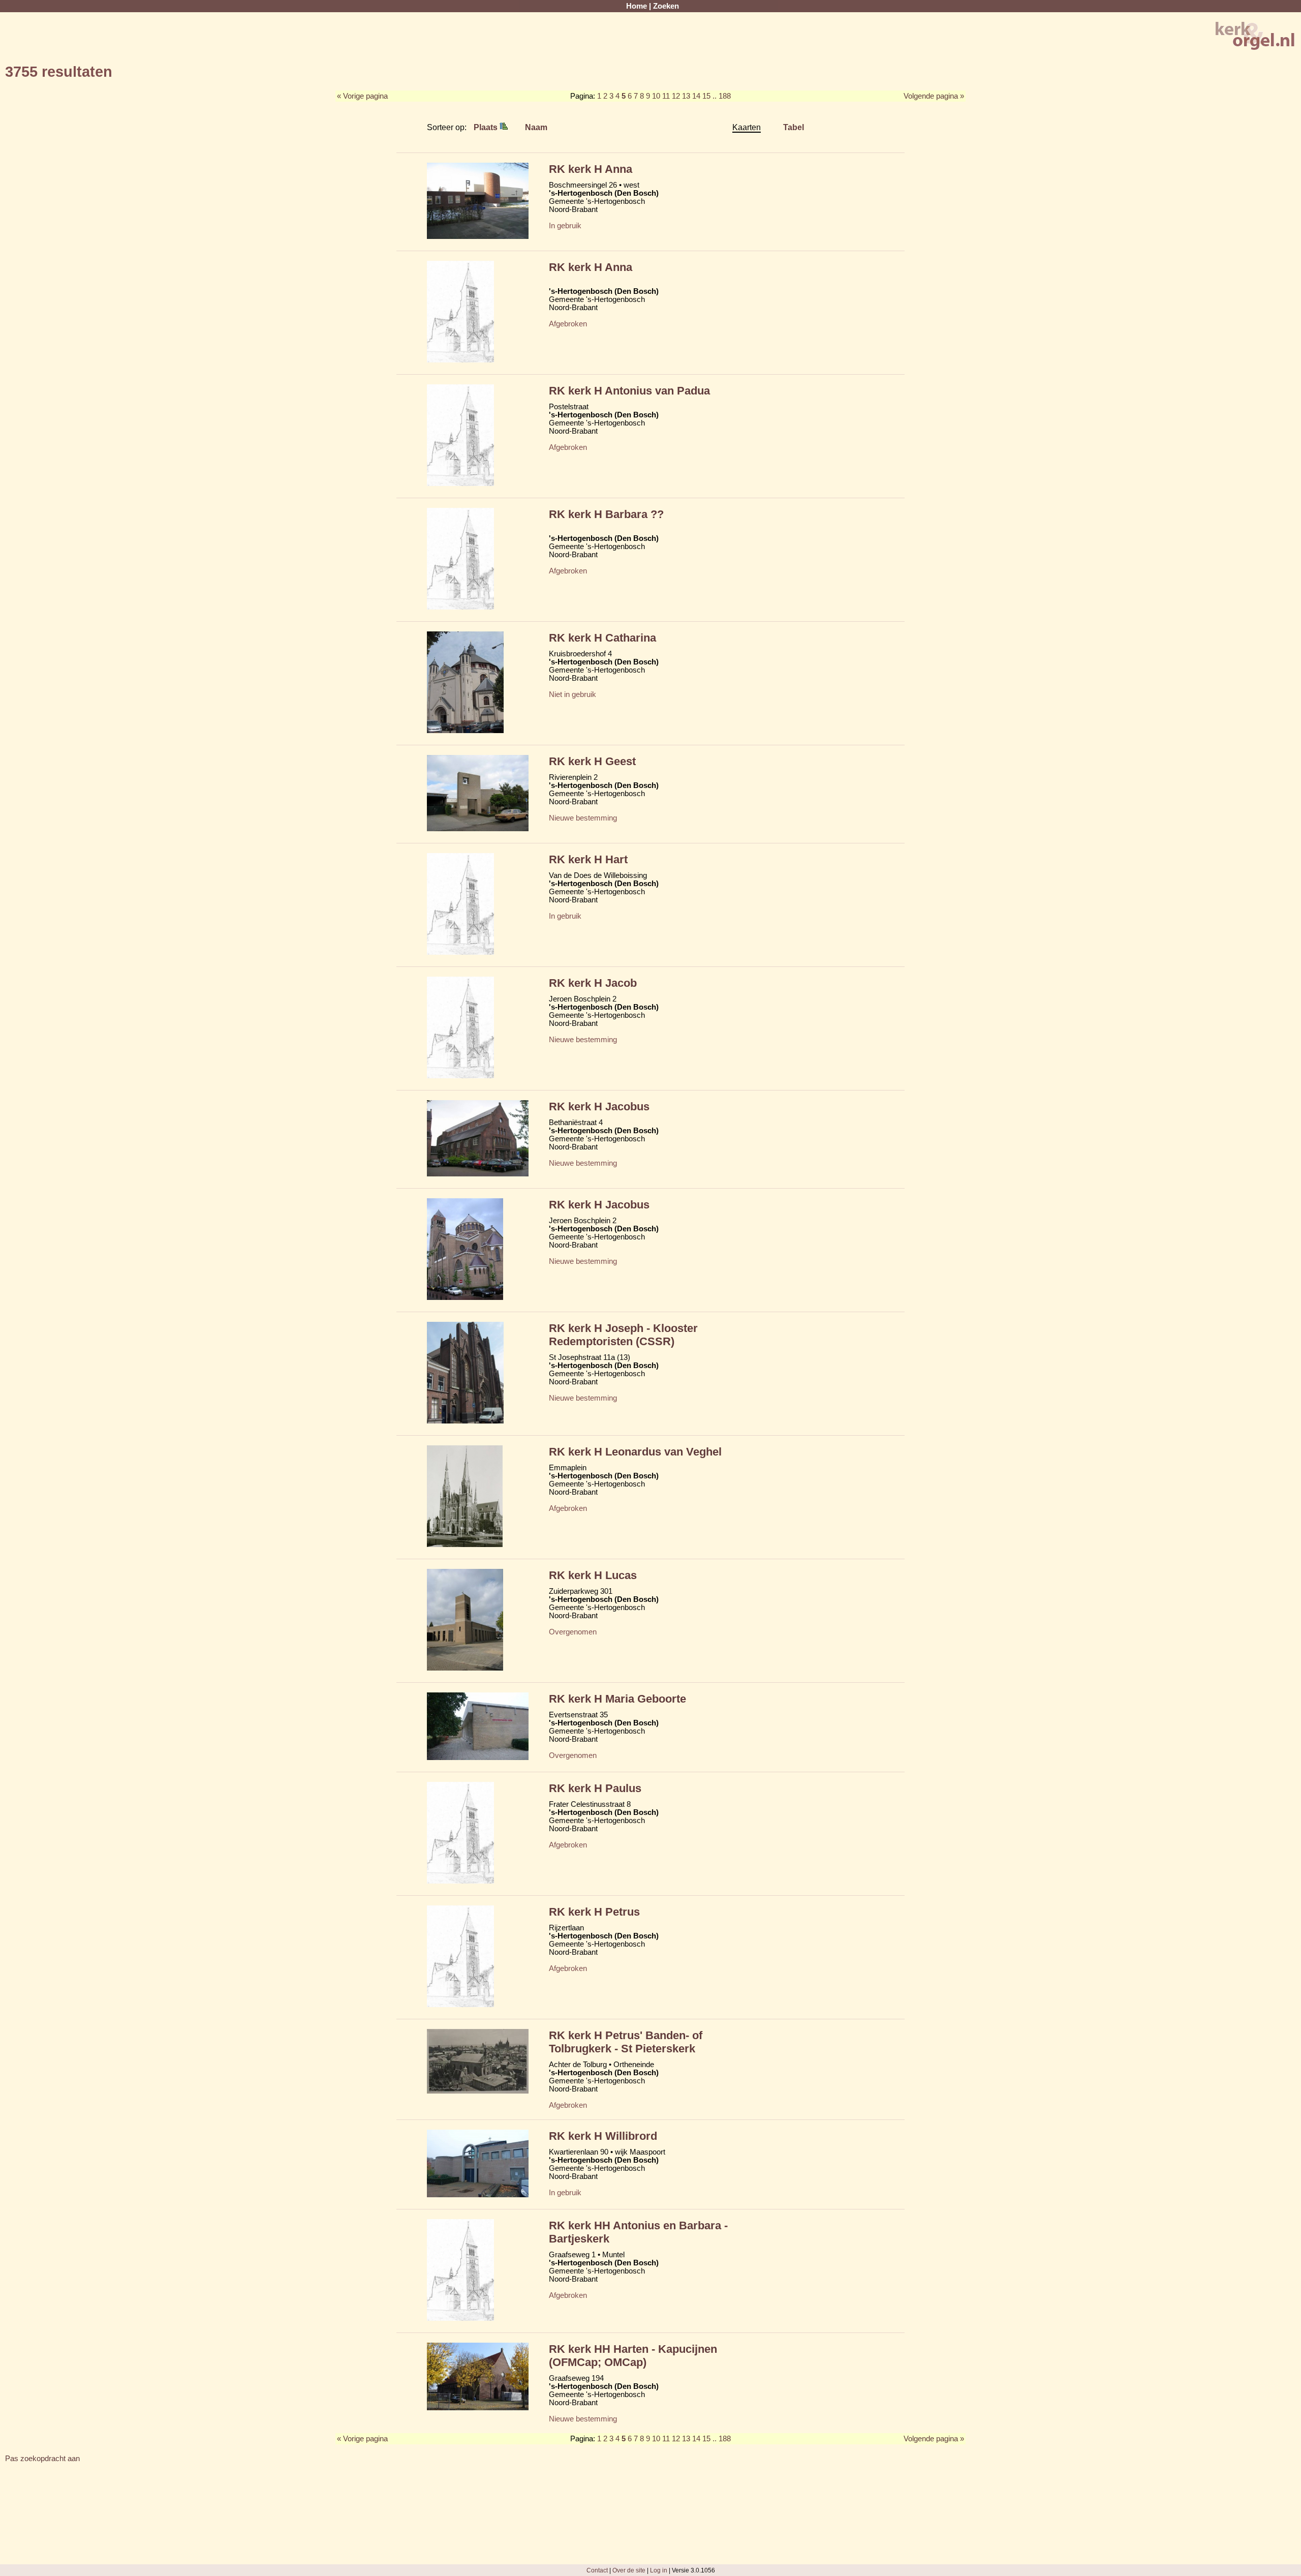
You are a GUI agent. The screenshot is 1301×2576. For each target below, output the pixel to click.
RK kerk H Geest (592, 761)
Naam (536, 127)
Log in (659, 2570)
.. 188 (722, 96)
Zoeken (666, 6)
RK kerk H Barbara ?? (606, 514)
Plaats (487, 127)
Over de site (629, 2570)
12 (676, 96)
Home (637, 6)
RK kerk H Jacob (593, 983)
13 (686, 96)
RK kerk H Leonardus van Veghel (635, 1452)
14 (696, 96)
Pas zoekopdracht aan (42, 2459)
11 (666, 96)
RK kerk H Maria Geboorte (617, 1699)
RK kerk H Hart (588, 859)
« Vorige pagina (362, 96)
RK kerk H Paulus (595, 1788)
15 (706, 96)
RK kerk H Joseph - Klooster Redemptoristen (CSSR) (623, 1335)
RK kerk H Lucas (593, 1575)
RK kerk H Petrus (594, 1912)
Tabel (794, 127)
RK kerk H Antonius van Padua (629, 391)
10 (656, 96)
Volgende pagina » (934, 96)
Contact (597, 2570)
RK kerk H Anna (591, 169)
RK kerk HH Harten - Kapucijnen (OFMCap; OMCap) (633, 2356)
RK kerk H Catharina (602, 638)
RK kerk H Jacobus (599, 1107)
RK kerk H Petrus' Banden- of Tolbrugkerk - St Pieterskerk (626, 2042)
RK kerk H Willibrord (603, 2136)
